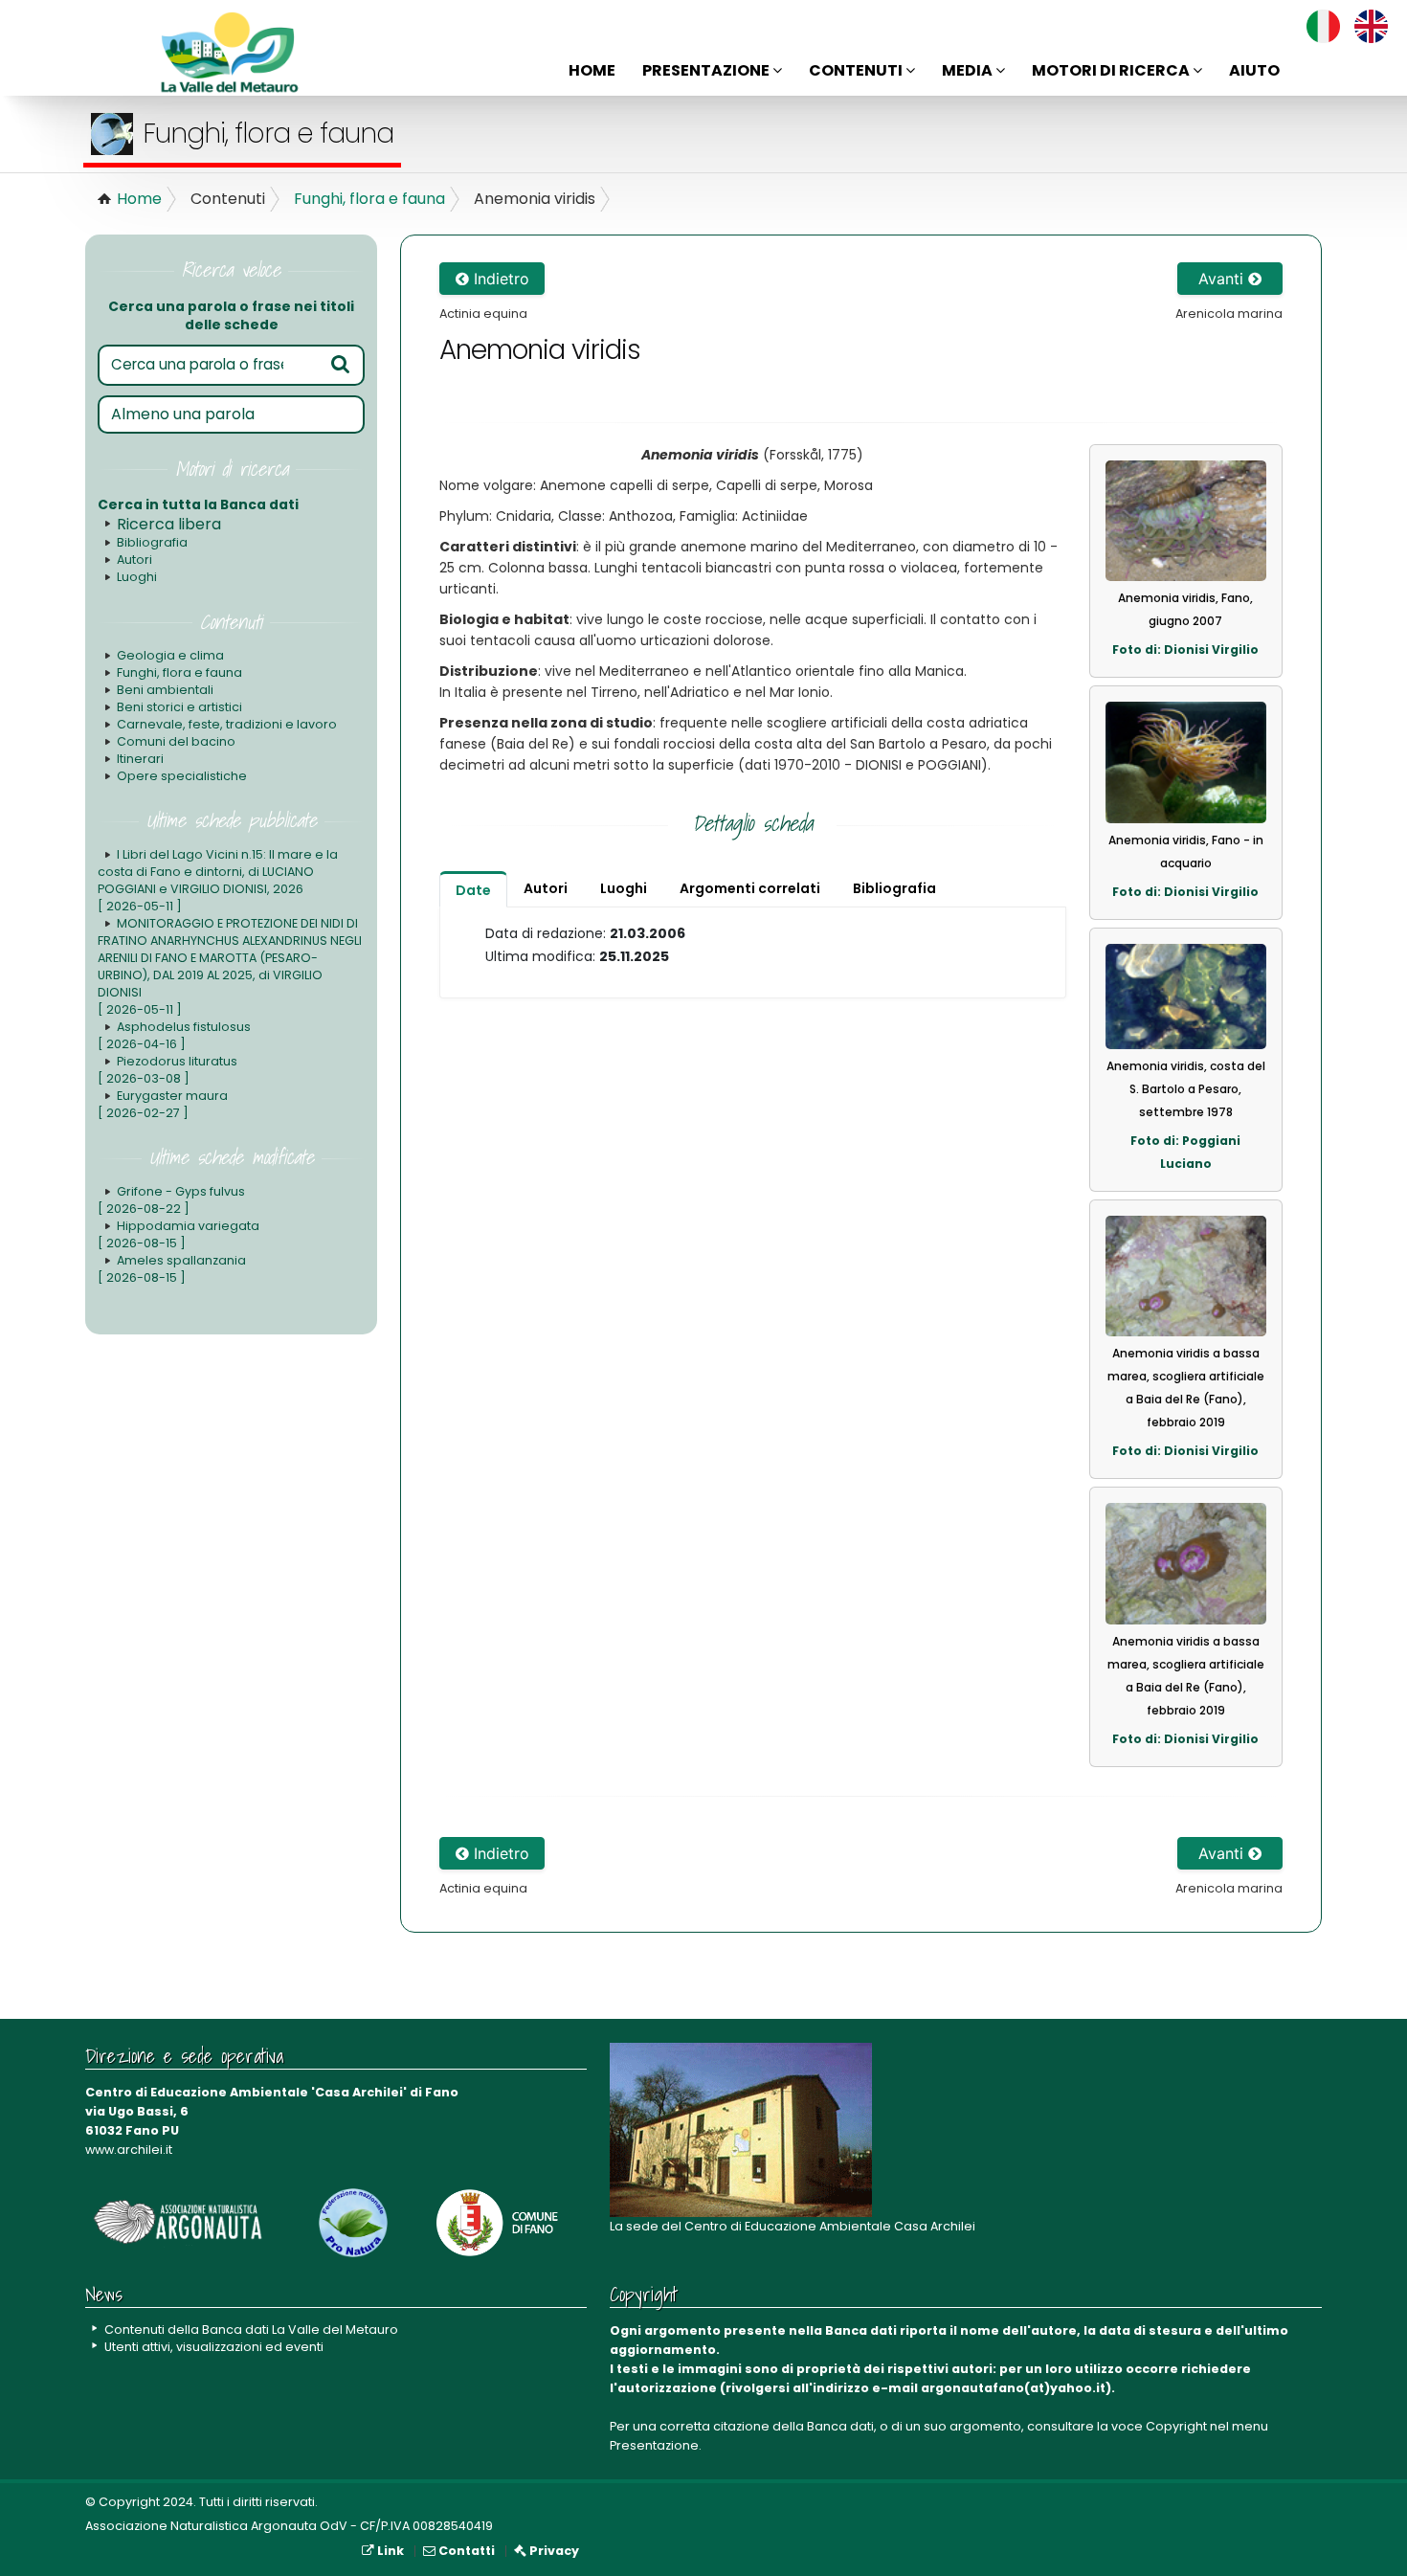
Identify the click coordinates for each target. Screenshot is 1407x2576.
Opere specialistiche (182, 776)
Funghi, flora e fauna (369, 199)
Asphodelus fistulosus (174, 1035)
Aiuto (1254, 70)
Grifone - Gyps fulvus (171, 1200)
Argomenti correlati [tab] (750, 888)
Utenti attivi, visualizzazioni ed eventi (214, 2347)
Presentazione (707, 70)
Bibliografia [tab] (894, 888)
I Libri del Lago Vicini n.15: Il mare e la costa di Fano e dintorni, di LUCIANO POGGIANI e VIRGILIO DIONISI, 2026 (218, 880)
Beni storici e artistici (179, 707)
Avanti (1223, 279)
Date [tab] (473, 890)
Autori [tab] (546, 888)
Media (969, 70)
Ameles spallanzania (172, 1269)
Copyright (1176, 2426)
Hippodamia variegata (179, 1234)
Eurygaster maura (163, 1104)
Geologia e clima (170, 655)
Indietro (499, 279)
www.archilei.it (129, 2150)
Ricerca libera (169, 524)
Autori (134, 560)
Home (592, 70)
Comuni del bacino (176, 741)
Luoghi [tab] (624, 888)
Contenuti (857, 70)
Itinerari (140, 759)
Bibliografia (152, 542)
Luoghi (137, 577)
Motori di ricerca (1112, 70)
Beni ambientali (165, 690)
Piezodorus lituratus (167, 1070)
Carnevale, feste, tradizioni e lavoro (227, 724)
